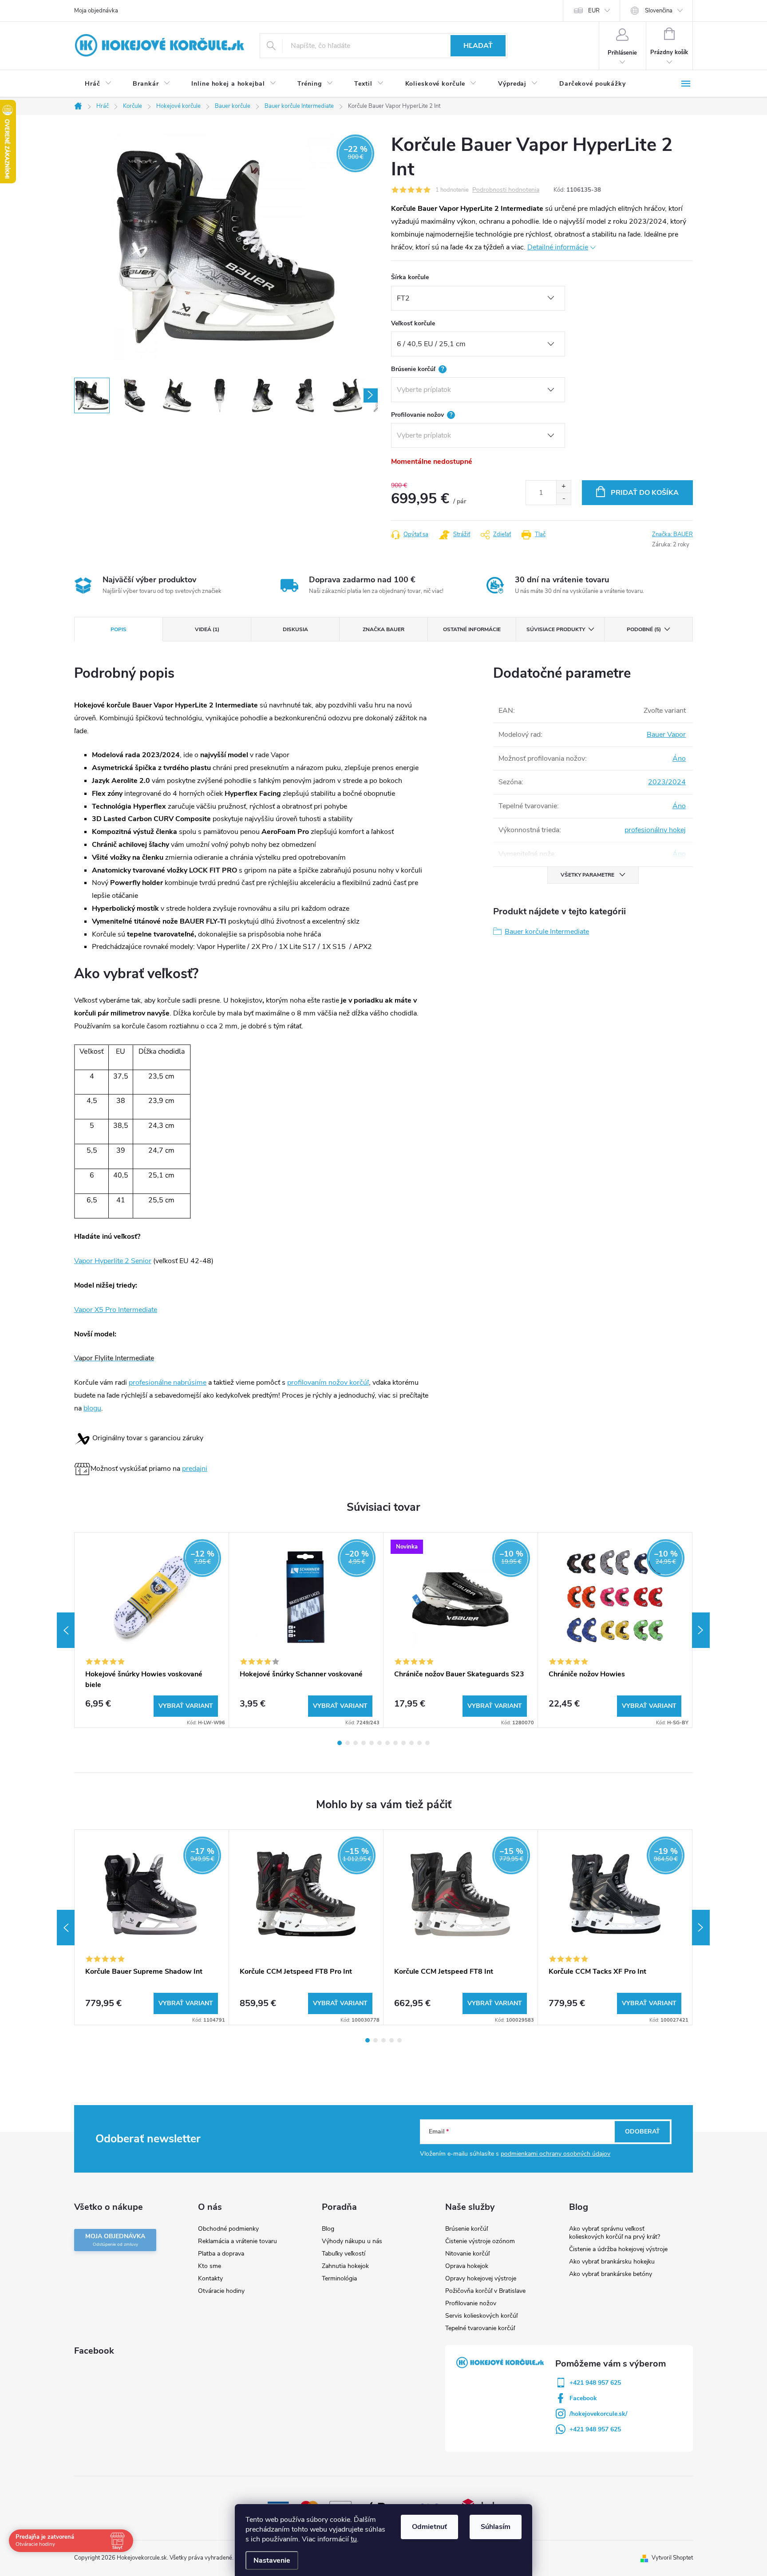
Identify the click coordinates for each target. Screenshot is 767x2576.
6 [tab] (380, 1743)
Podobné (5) (644, 629)
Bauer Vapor (666, 735)
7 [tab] (387, 1743)
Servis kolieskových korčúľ (481, 2316)
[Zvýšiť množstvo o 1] (563, 487)
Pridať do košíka (645, 493)
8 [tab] (395, 1743)
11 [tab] (419, 1743)
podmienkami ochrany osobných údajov (555, 2154)
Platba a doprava (221, 2254)
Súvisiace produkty (556, 629)
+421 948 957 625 (595, 2383)
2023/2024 (667, 782)
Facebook (583, 2398)
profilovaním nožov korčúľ (328, 1383)
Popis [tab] (119, 629)
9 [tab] (403, 1743)
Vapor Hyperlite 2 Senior (113, 1261)
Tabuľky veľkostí (344, 2254)
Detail (186, 1706)
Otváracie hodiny (221, 2291)
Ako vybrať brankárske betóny (611, 2274)
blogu (92, 1408)
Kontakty (210, 2278)
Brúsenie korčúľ (467, 2229)
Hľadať (478, 46)
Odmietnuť (429, 2527)
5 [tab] (372, 1743)
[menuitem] (98, 84)
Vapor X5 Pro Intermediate (116, 1310)
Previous (66, 1630)
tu (354, 2539)
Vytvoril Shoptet (672, 2558)
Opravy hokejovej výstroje (481, 2278)
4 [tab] (364, 1743)
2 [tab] (348, 1743)
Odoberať (642, 2132)
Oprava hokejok (467, 2266)
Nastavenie (272, 2560)
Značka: (672, 534)
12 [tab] (427, 1743)
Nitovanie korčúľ (467, 2254)
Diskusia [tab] (295, 629)
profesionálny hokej (655, 830)
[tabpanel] (152, 1630)
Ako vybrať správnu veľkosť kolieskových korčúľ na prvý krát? (615, 2233)
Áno (679, 759)
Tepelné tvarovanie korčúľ (480, 2328)
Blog (328, 2229)
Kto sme (210, 2266)
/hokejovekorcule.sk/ (598, 2414)
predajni (195, 1469)
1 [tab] (340, 1743)
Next (701, 1630)
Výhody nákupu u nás (352, 2241)
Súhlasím (496, 2527)
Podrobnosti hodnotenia (506, 190)
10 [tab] (411, 1743)
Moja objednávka (96, 11)
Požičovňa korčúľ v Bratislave (485, 2291)
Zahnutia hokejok (345, 2266)
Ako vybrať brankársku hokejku (612, 2262)
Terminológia (339, 2278)
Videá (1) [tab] (207, 629)
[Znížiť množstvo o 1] (563, 499)
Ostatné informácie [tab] (472, 629)
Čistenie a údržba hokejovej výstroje (618, 2249)
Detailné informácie (558, 247)
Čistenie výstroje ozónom (480, 2241)
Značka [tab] (383, 629)
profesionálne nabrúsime (168, 1383)
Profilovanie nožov (471, 2303)
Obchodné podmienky (228, 2229)
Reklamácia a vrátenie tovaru (237, 2241)
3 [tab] (356, 1743)
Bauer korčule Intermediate (547, 932)
